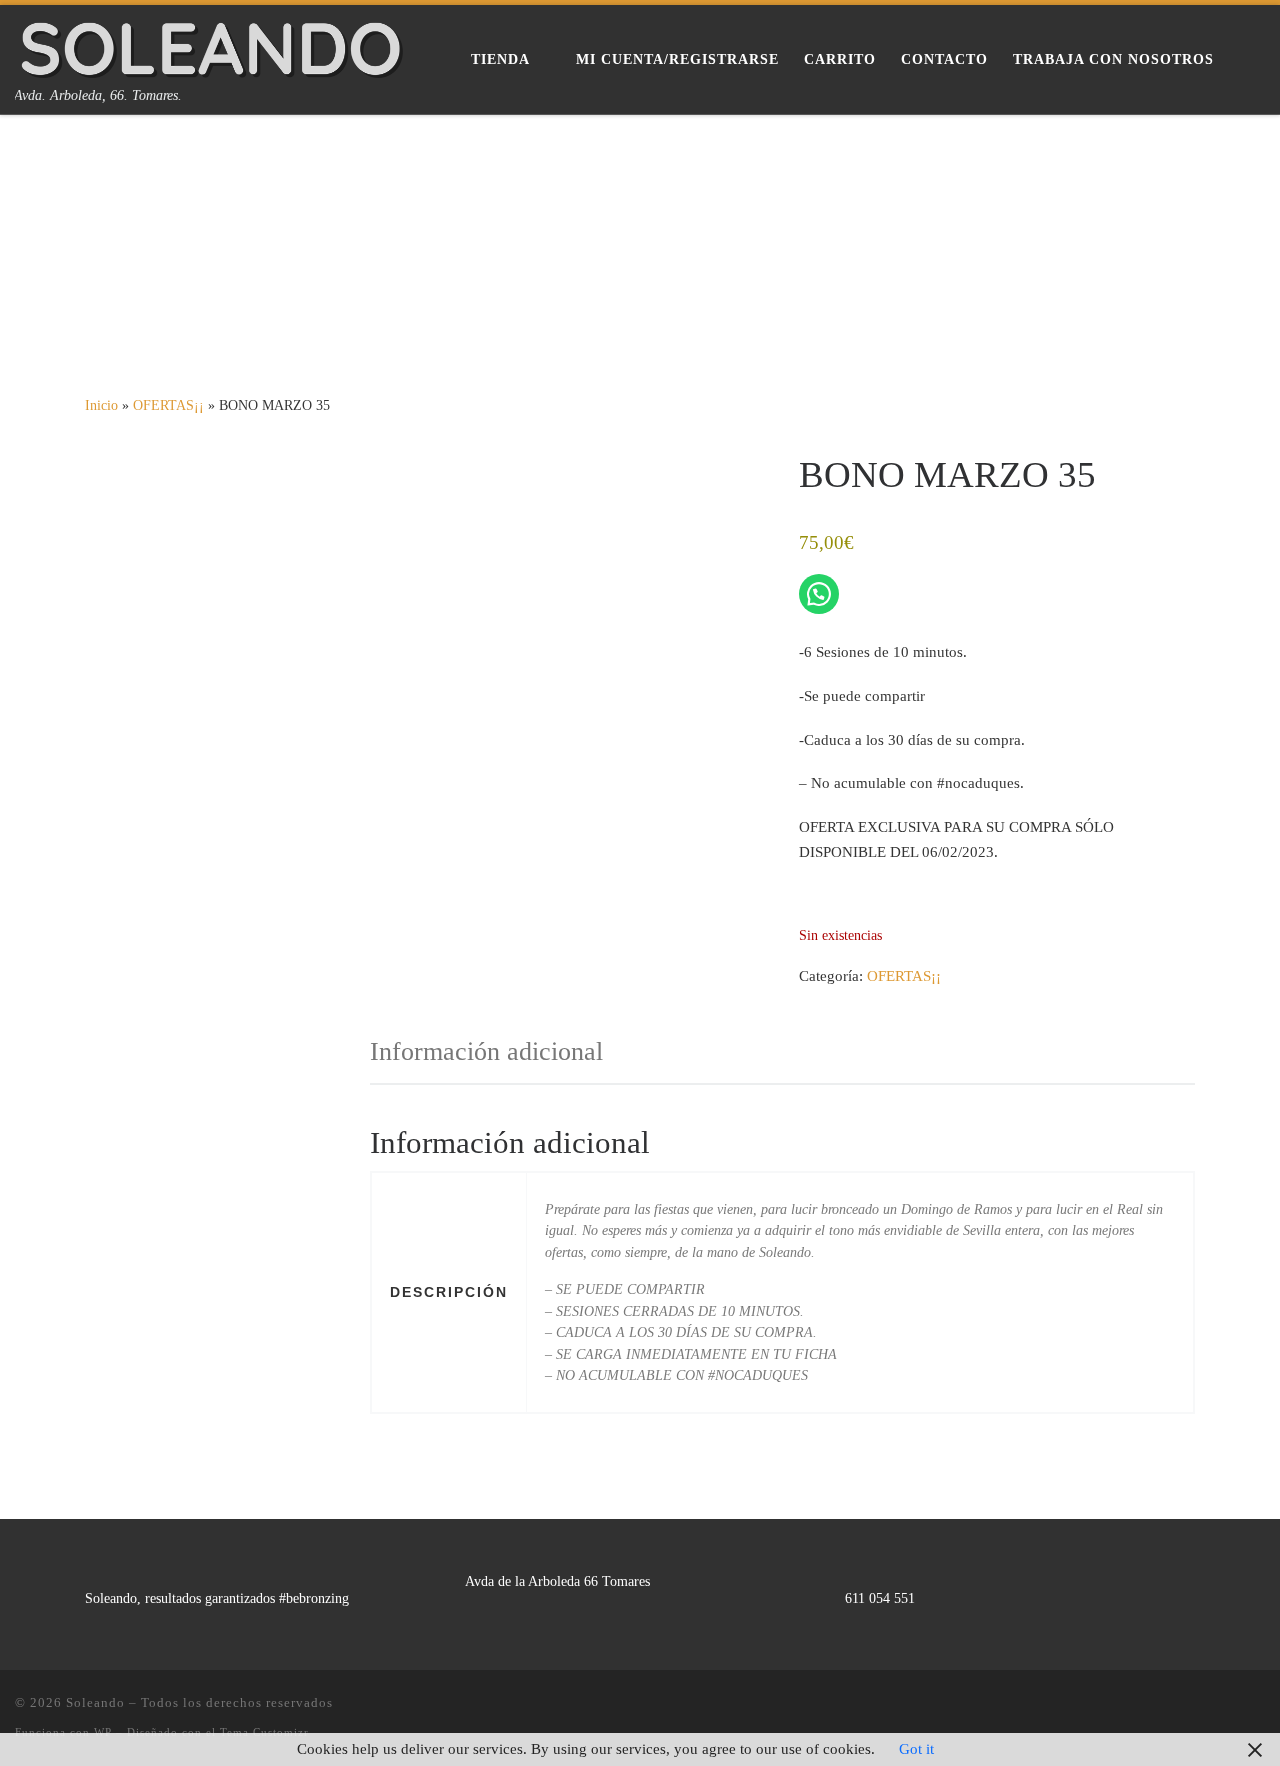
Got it (916, 1749)
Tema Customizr (264, 1732)
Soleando (95, 1702)
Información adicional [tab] (486, 1051)
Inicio (101, 405)
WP (103, 1732)
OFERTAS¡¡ (168, 405)
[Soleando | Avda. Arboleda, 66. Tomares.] (211, 45)
